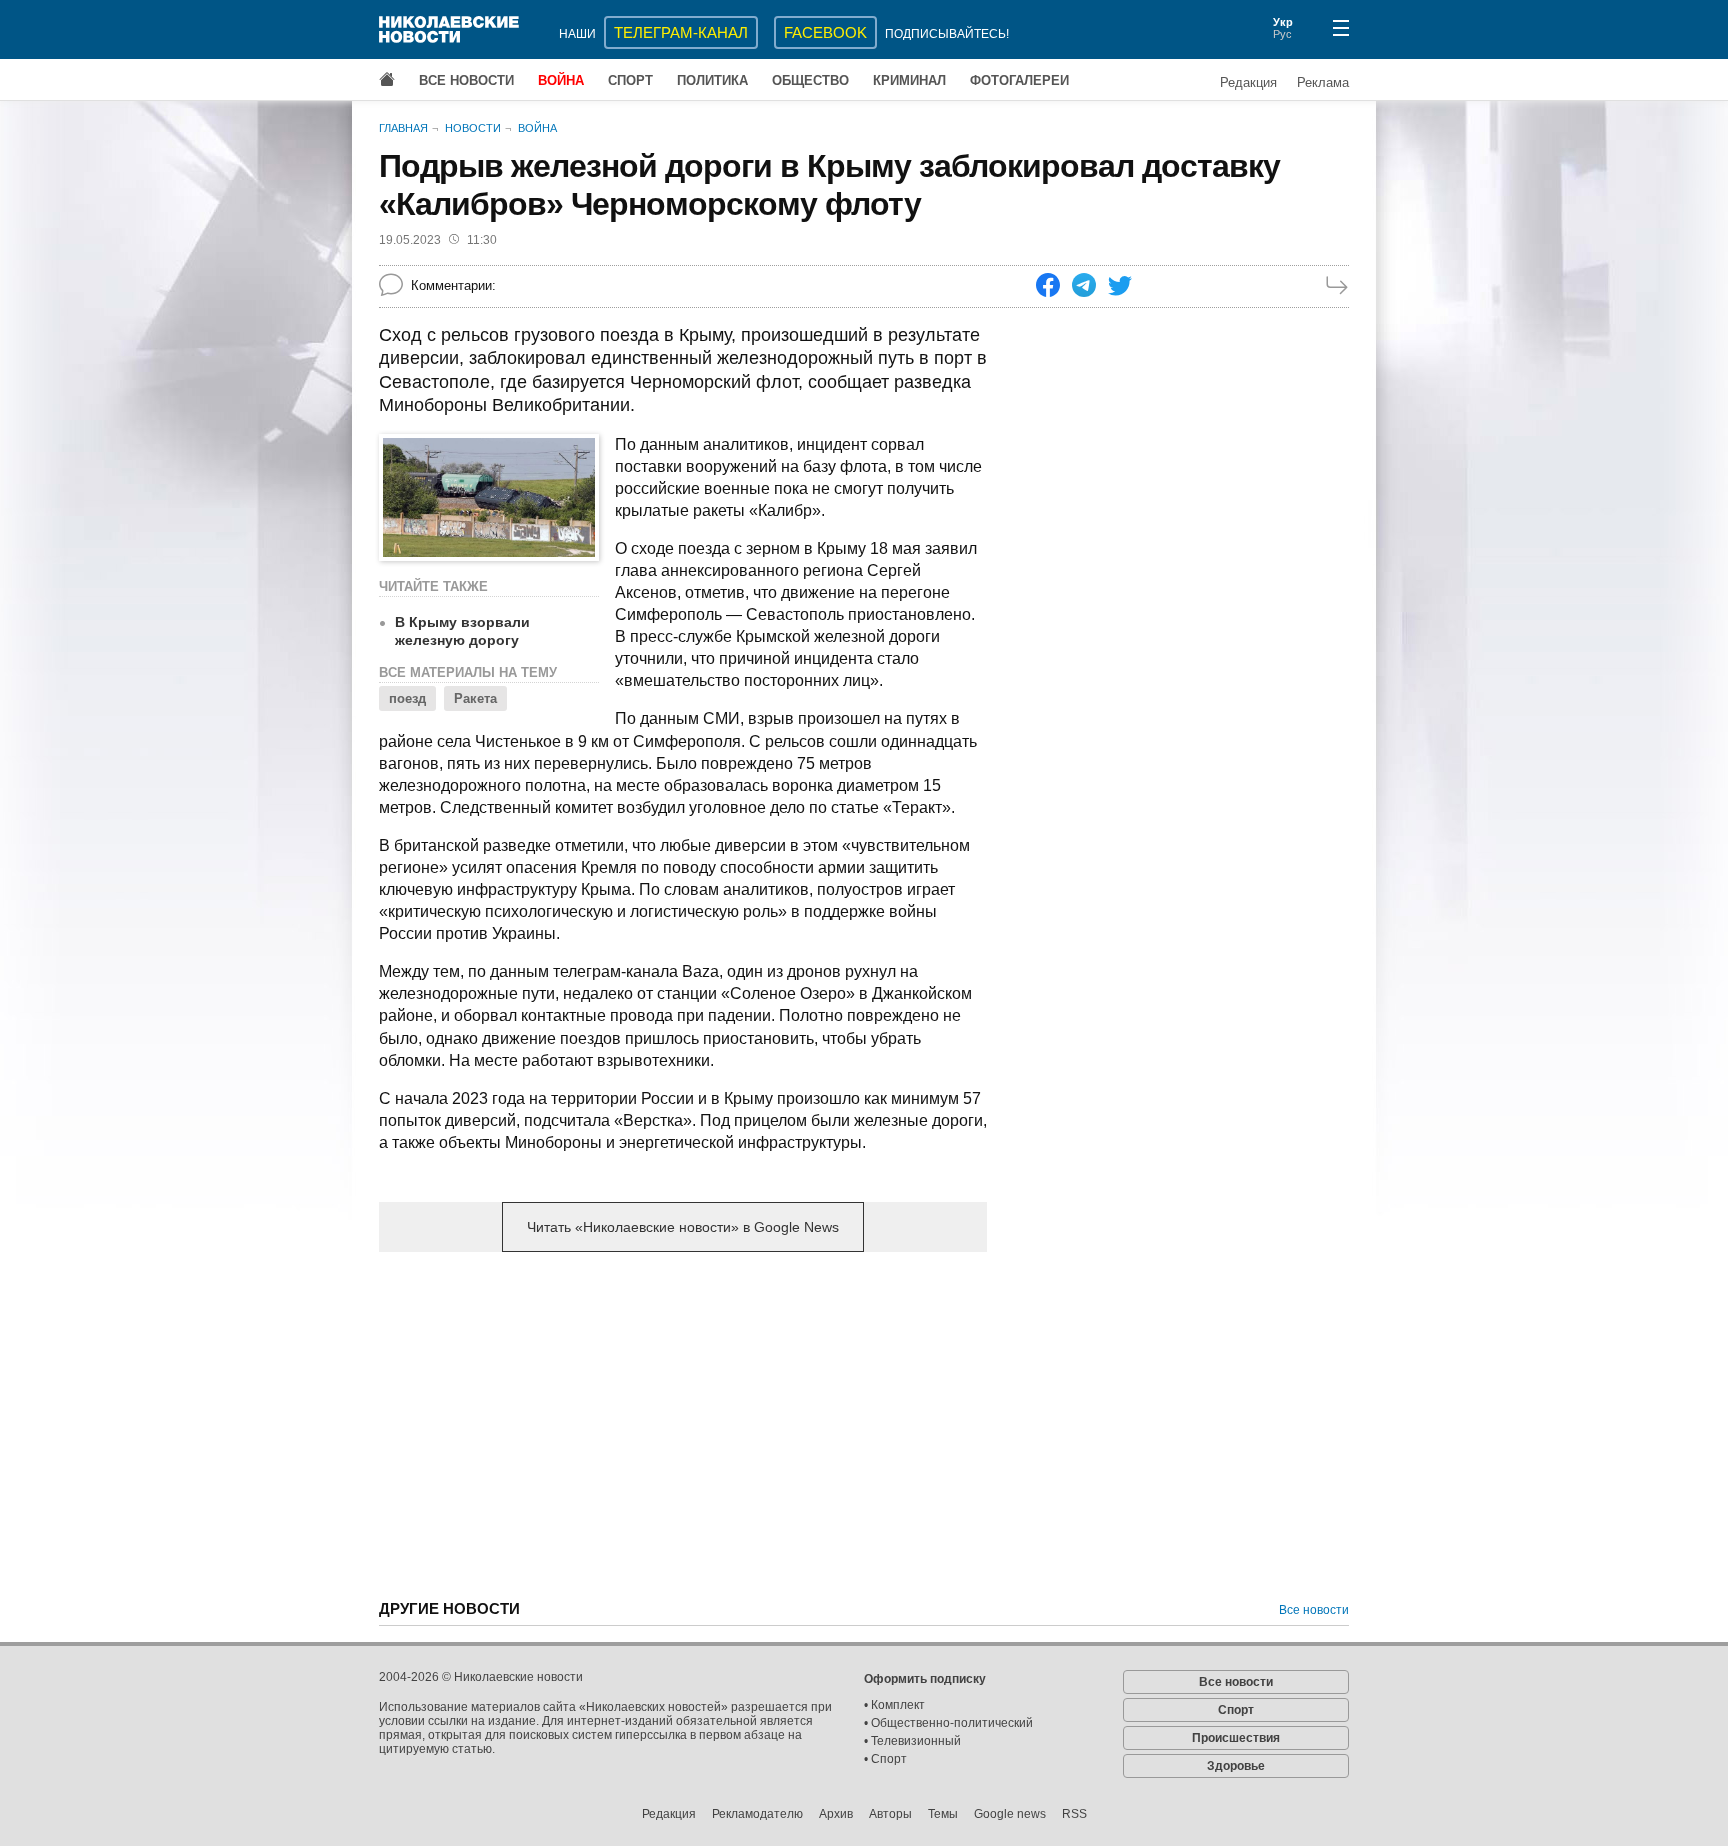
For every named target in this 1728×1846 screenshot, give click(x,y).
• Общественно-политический (948, 1723)
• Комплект (894, 1705)
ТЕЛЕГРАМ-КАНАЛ (681, 32)
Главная (403, 128)
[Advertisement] (683, 1424)
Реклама (1323, 82)
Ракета (475, 698)
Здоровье (1236, 1766)
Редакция (1248, 82)
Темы (943, 1814)
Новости (473, 128)
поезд (407, 698)
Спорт (630, 80)
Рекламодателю (757, 1814)
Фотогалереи (1019, 80)
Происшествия (1236, 1738)
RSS (1074, 1814)
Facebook (825, 32)
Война (561, 80)
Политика (712, 80)
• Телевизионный (912, 1741)
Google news (1010, 1814)
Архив (836, 1814)
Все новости (466, 80)
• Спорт (885, 1759)
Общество (810, 80)
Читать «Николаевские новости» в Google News (683, 1227)
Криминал (909, 80)
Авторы (890, 1814)
